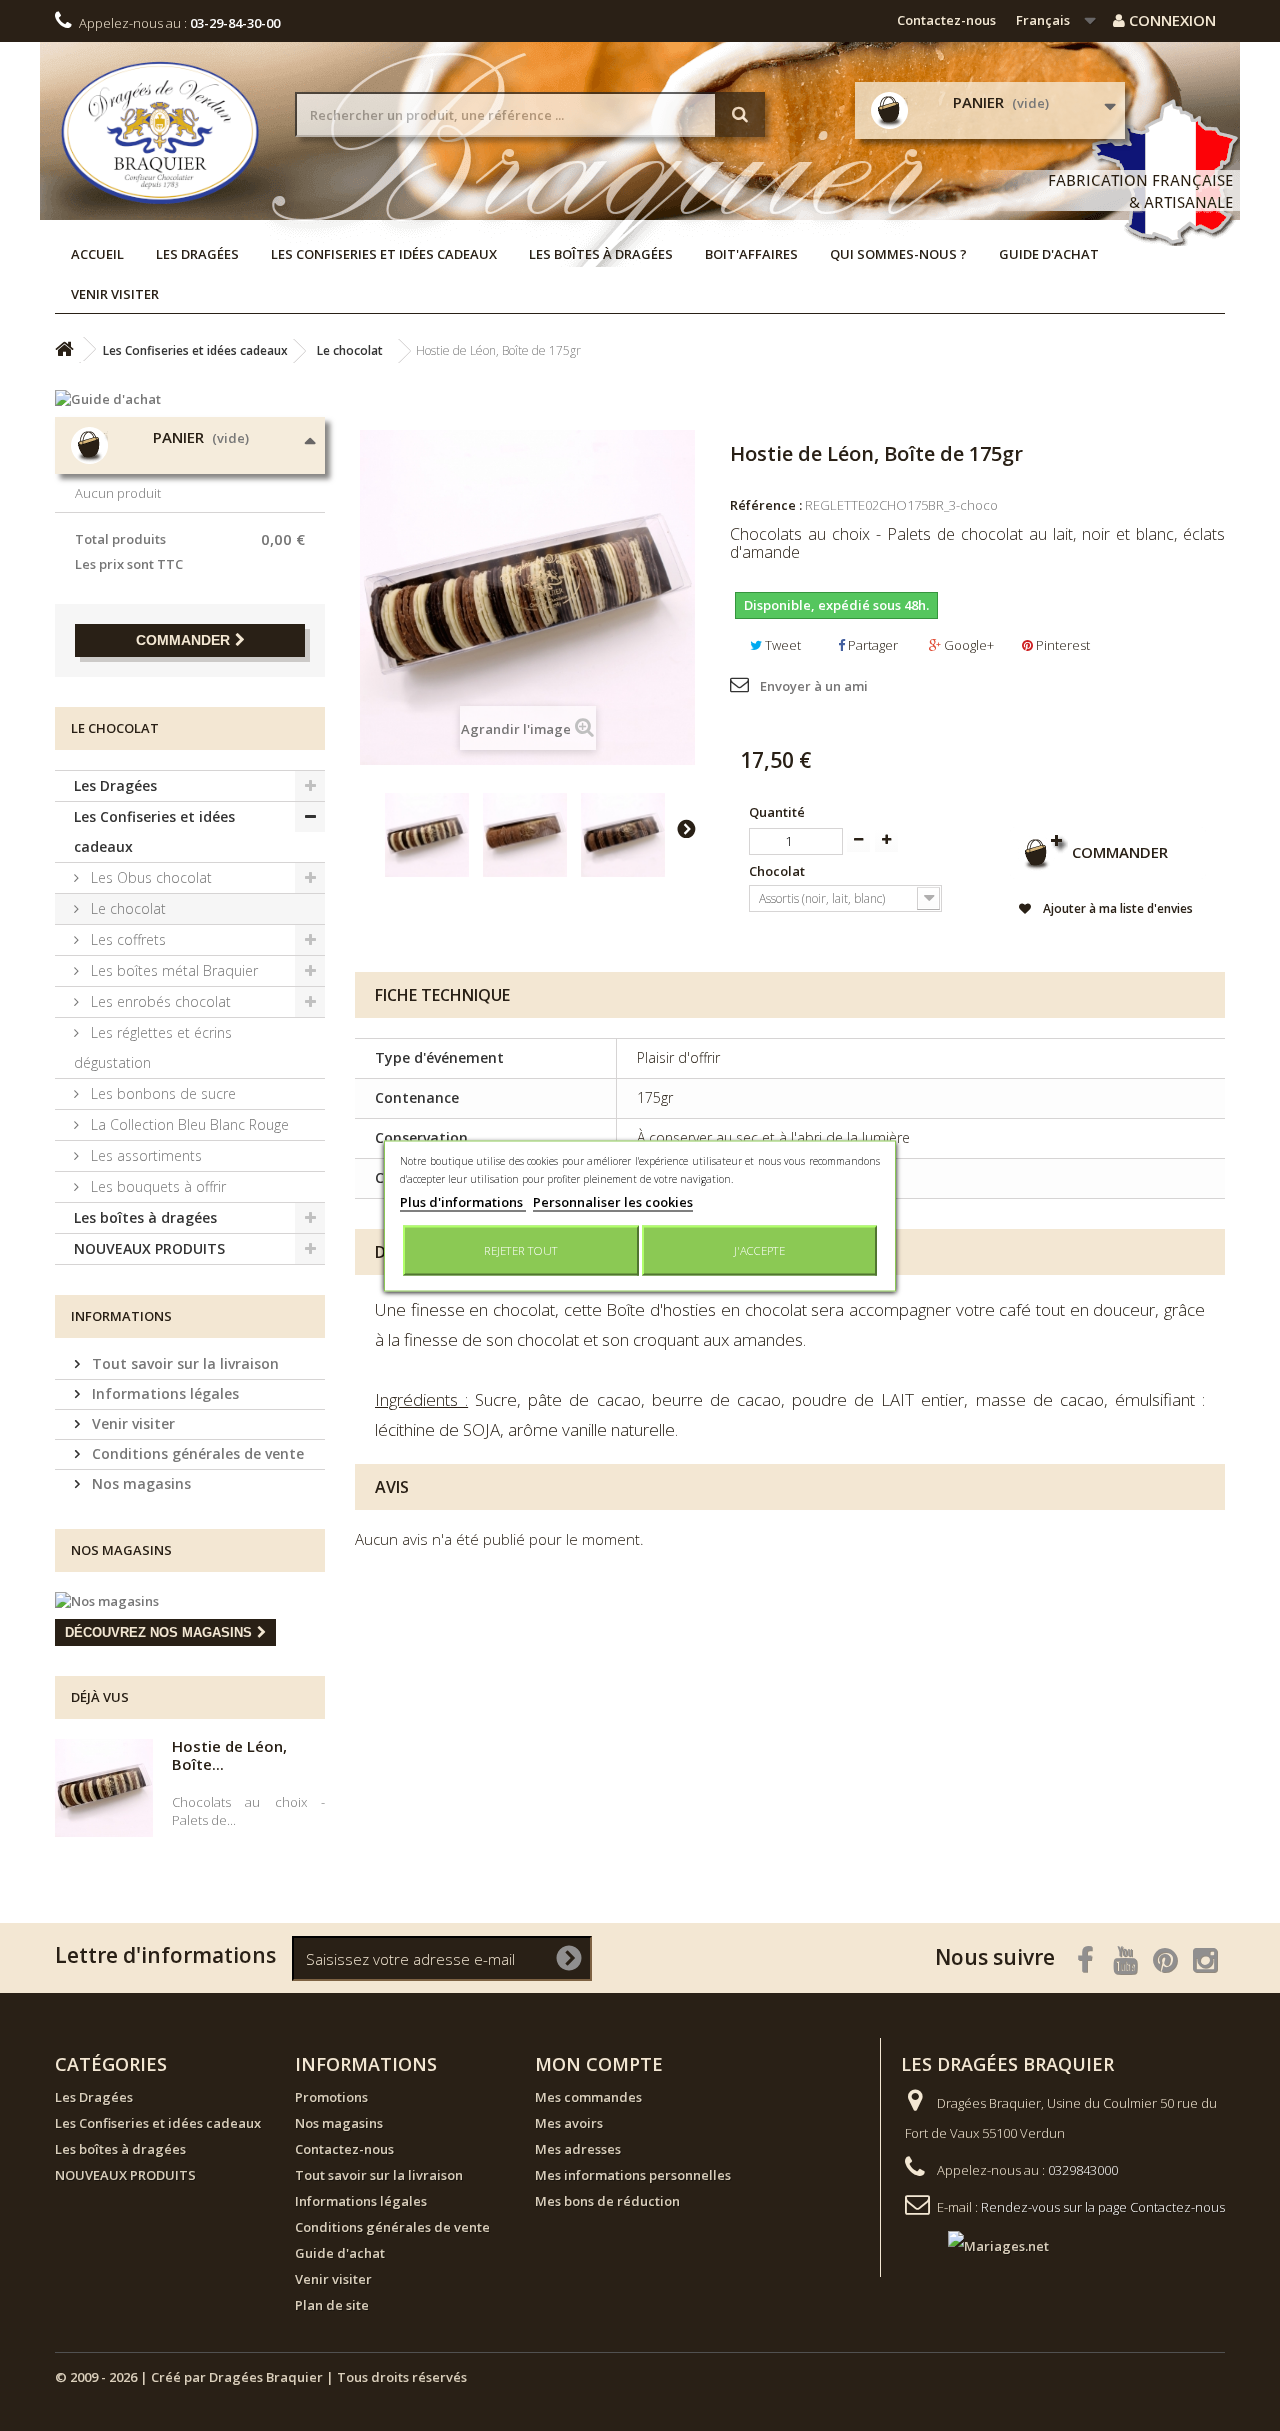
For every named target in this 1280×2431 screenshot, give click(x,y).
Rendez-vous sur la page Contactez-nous (1103, 2207)
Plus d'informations (463, 1201)
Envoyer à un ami (814, 686)
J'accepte (759, 1249)
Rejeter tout (521, 1249)
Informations (121, 1316)
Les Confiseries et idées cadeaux (384, 254)
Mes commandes (588, 2097)
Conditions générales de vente (196, 1453)
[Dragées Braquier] (160, 132)
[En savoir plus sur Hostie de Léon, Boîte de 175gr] (104, 1788)
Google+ (967, 645)
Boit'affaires (751, 254)
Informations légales (163, 1393)
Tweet (781, 645)
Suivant (686, 828)
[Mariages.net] (978, 2244)
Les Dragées (197, 254)
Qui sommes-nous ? (898, 254)
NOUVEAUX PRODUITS (149, 1248)
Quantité (777, 812)
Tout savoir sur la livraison (183, 1363)
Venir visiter (115, 294)
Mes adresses (578, 2149)
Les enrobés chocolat (159, 1001)
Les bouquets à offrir (156, 1186)
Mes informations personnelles (633, 2175)
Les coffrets (126, 939)
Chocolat (778, 871)
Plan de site (332, 2305)
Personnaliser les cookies (613, 1201)
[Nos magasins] (190, 1601)
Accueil (97, 254)
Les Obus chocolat (149, 877)
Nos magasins (139, 1483)
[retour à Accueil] (64, 349)
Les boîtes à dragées (601, 254)
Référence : (766, 505)
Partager (871, 645)
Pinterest (1061, 645)
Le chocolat (126, 908)
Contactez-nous (946, 20)
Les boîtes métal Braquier (172, 970)
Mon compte (599, 2064)
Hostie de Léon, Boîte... (229, 1755)
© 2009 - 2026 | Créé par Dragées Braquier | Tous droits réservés (261, 2377)
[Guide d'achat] (190, 399)
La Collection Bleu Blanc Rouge (188, 1124)
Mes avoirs (569, 2123)
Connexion (1170, 20)
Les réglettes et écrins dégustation (153, 1047)
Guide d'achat (1049, 254)
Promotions (331, 2097)
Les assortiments (144, 1155)
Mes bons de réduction (607, 2201)
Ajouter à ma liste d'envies (1116, 908)
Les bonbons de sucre (161, 1093)
